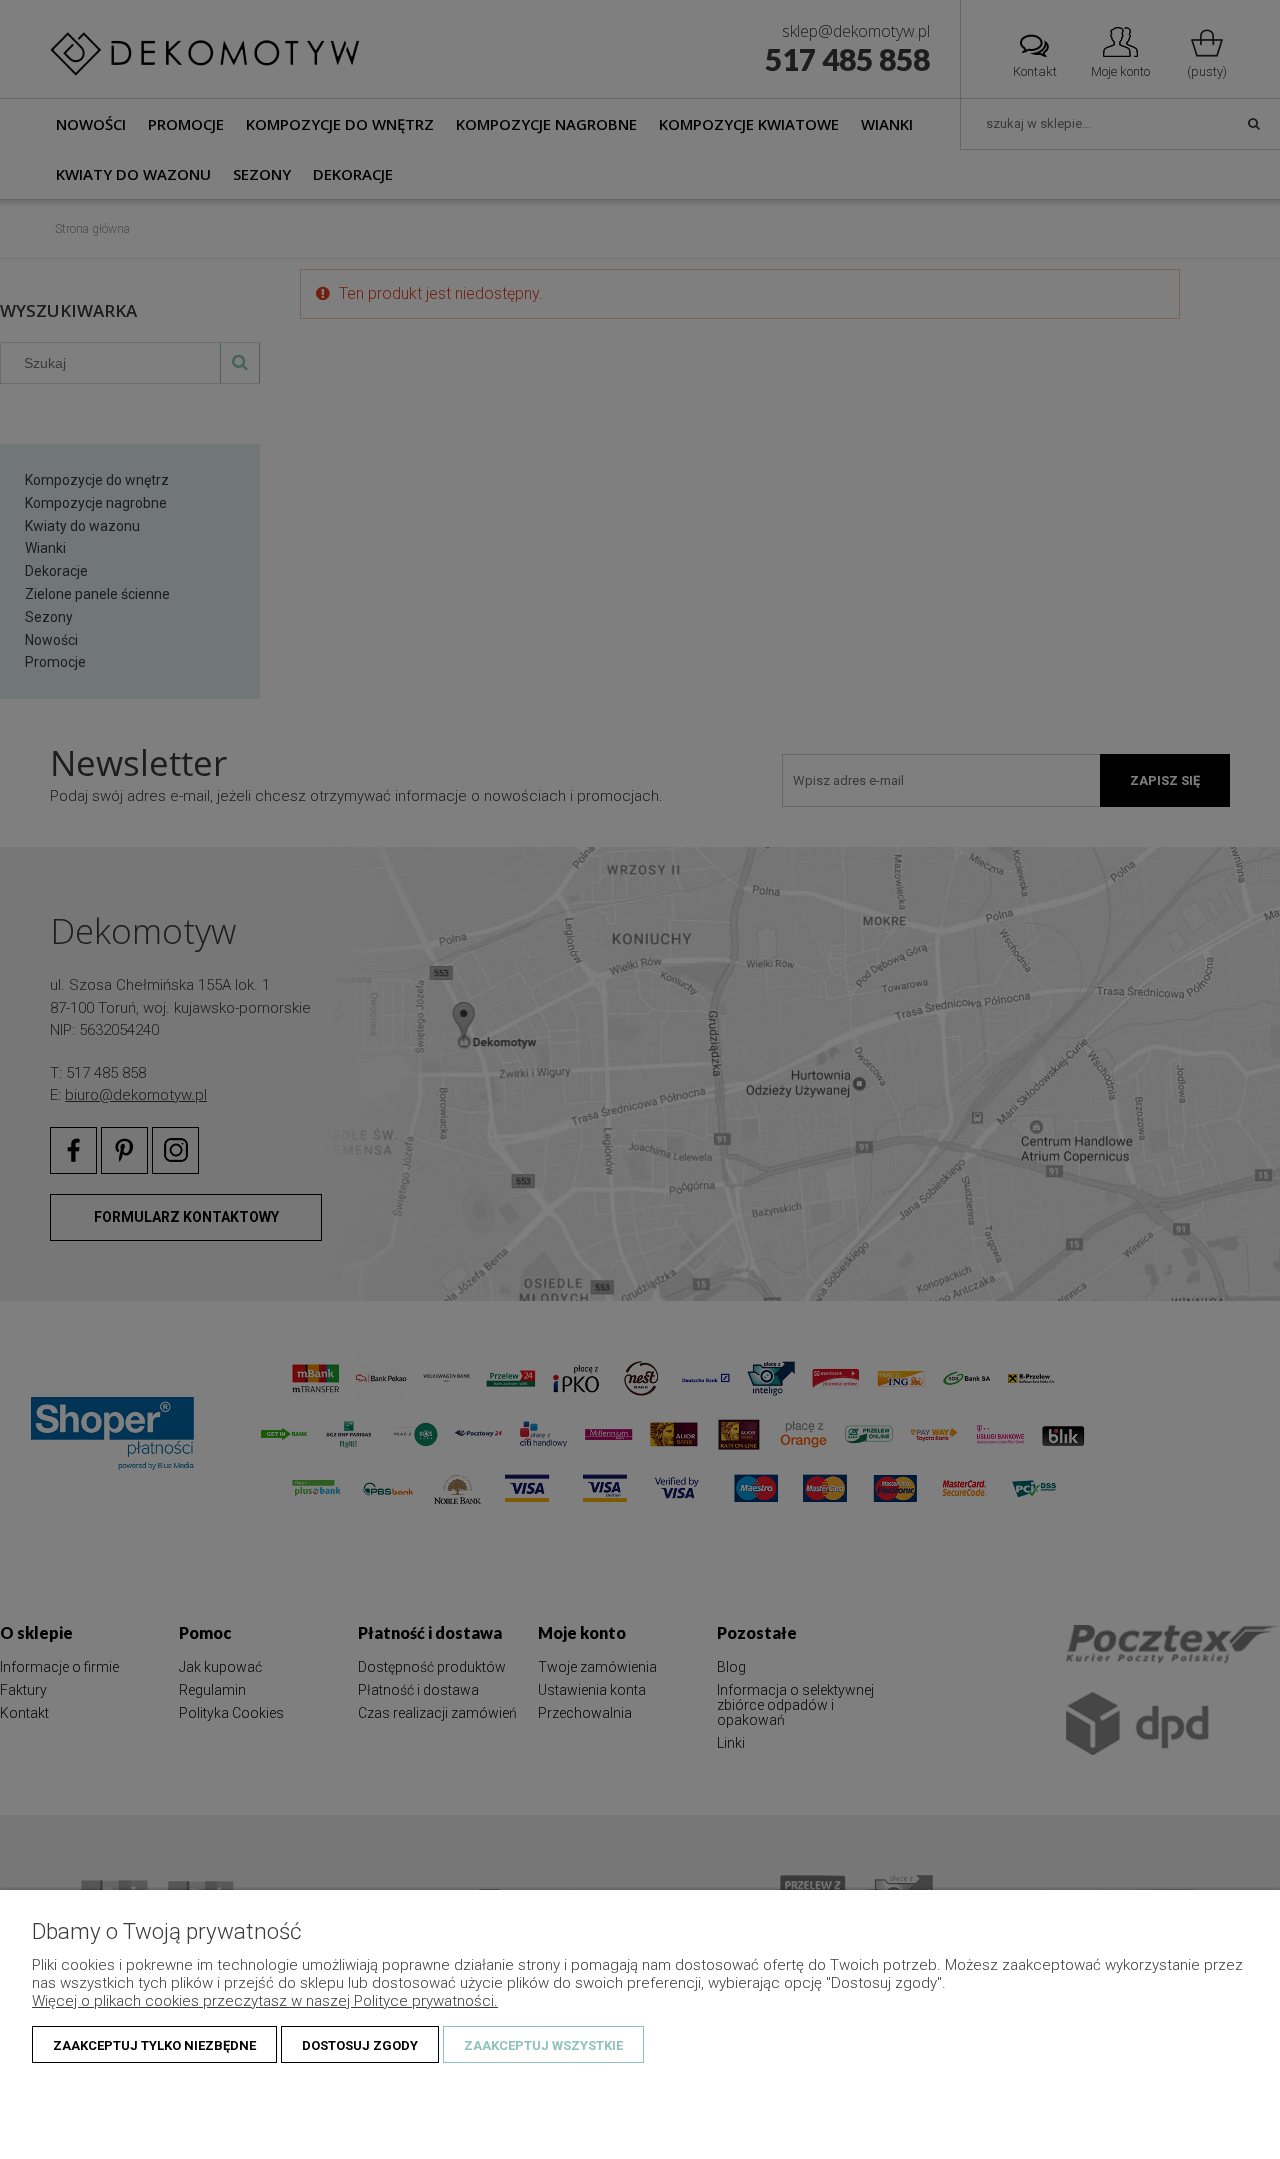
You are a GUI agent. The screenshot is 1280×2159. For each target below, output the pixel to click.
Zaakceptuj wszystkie (543, 2045)
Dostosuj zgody (360, 2045)
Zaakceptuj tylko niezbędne (154, 2045)
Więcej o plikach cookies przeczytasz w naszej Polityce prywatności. (265, 2001)
